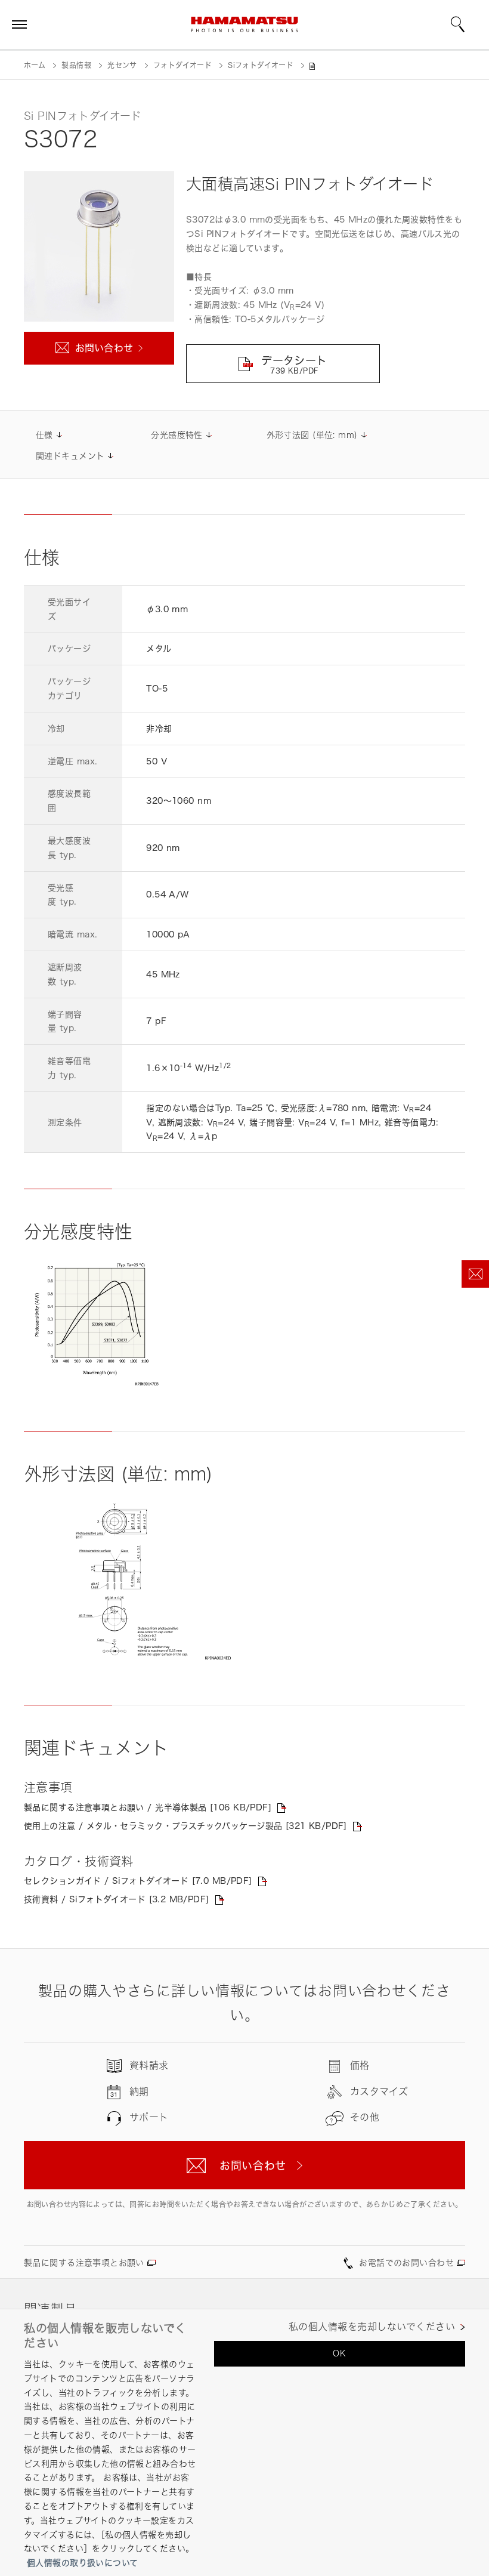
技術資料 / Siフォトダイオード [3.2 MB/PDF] (117, 1899)
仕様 (44, 435)
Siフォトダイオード (261, 65)
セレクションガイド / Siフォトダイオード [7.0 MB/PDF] (138, 1881)
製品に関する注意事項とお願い (84, 2262)
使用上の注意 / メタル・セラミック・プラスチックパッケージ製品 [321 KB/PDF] (185, 1826)
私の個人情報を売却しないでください (372, 2327)
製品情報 (76, 65)
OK (339, 2353)
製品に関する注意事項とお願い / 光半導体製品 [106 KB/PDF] (148, 1807)
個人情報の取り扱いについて (82, 2563)
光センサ (122, 65)
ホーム (35, 65)
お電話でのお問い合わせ (406, 2262)
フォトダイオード (182, 65)
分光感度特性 (177, 435)
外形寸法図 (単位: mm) (312, 435)
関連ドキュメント (70, 456)
